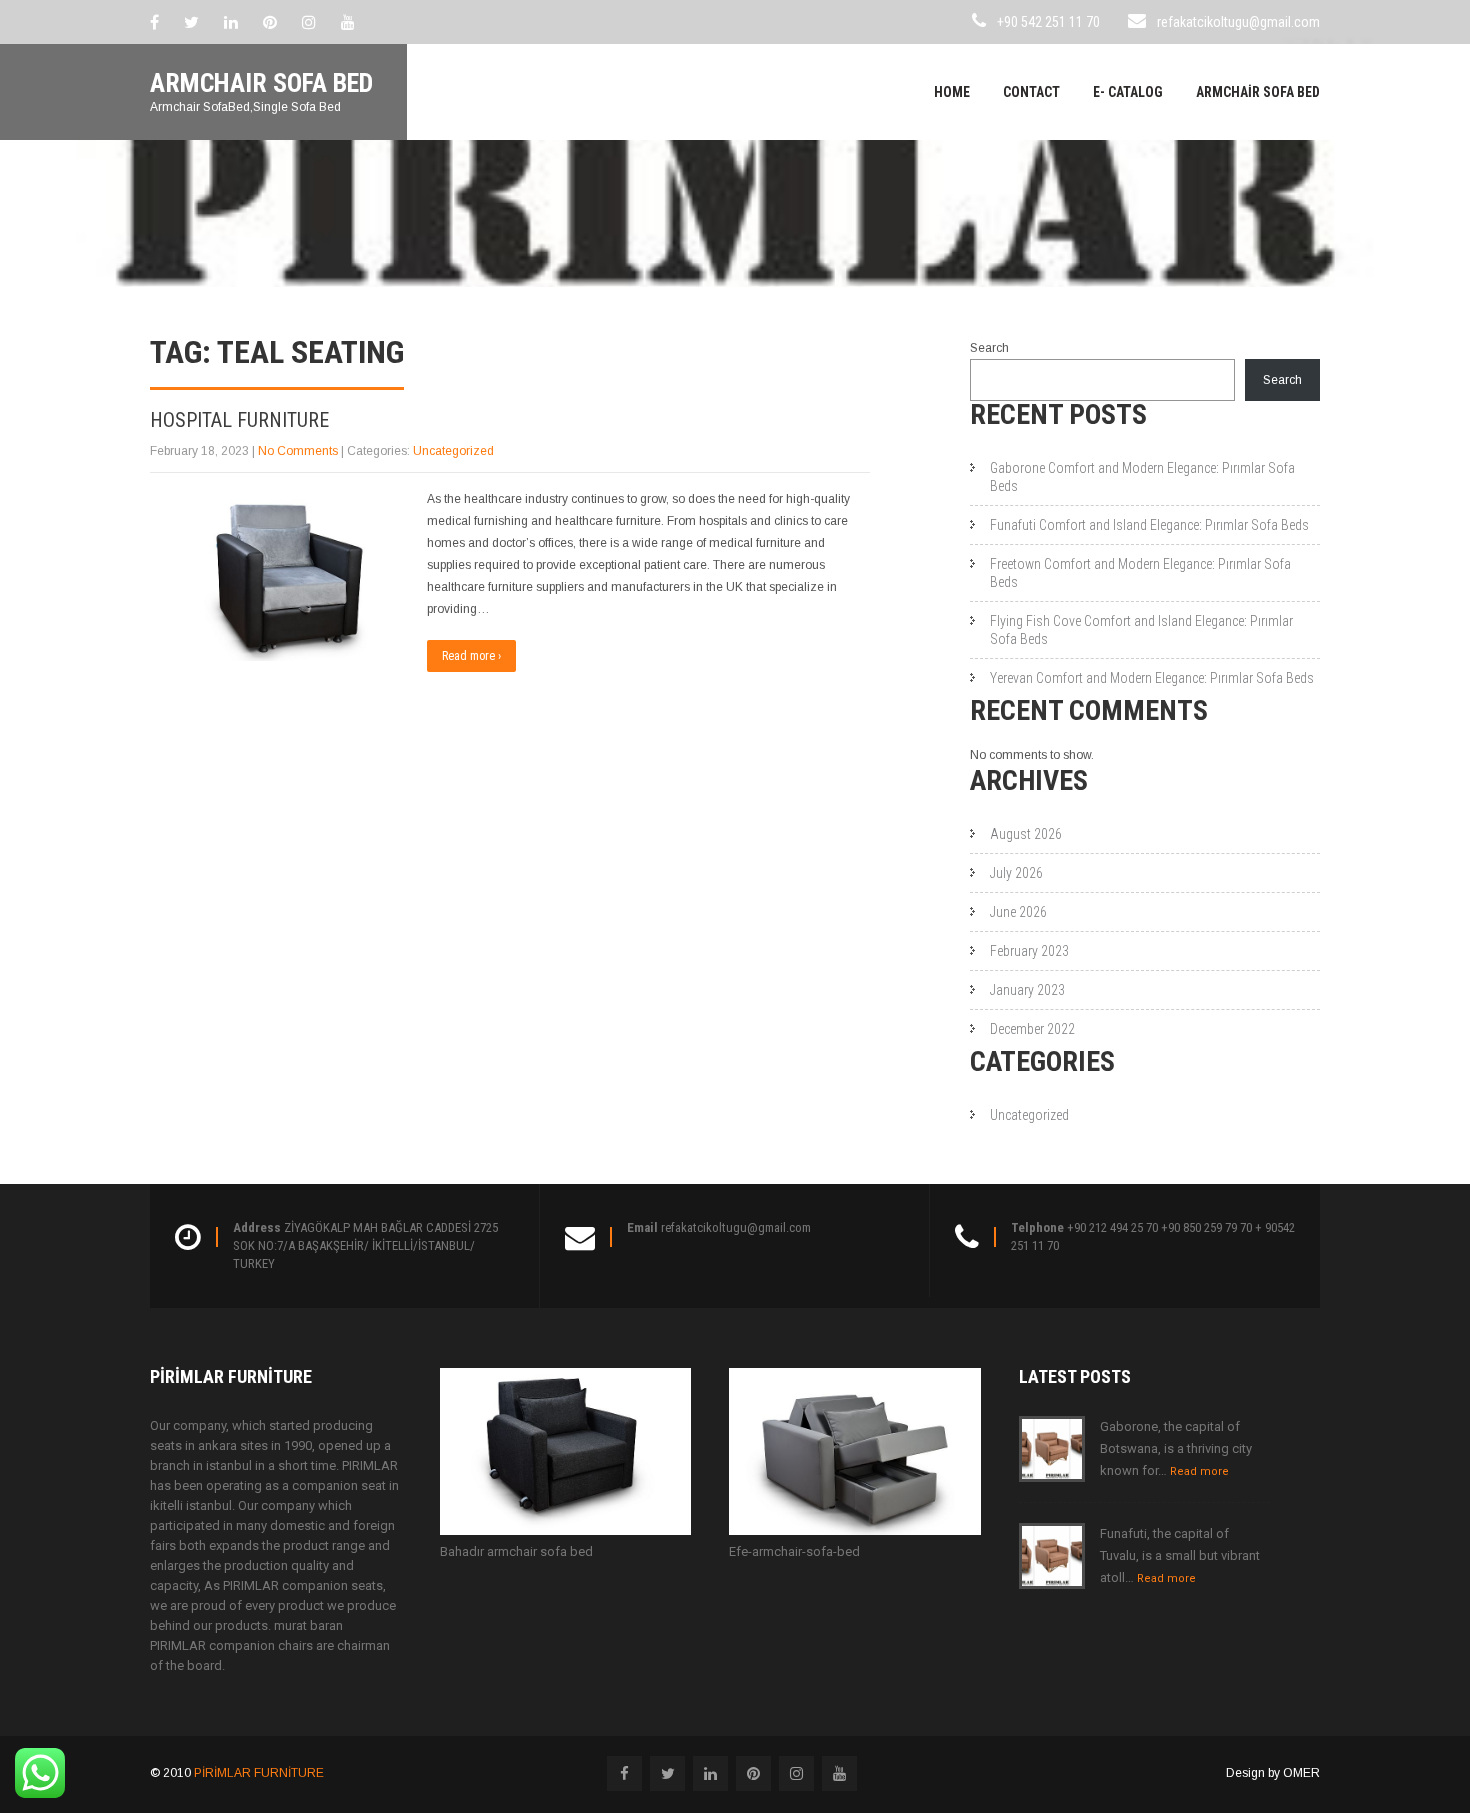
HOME (952, 92)
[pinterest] (270, 22)
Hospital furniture (239, 420)
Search (989, 348)
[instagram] (309, 22)
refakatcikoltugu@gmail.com (1238, 22)
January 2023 (1027, 990)
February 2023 (1029, 951)
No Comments (298, 451)
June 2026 (1018, 912)
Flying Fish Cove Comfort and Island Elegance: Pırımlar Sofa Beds (1141, 630)
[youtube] (348, 22)
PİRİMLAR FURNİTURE (259, 1773)
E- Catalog (1128, 92)
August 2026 (1026, 834)
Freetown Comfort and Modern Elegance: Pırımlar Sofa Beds (1140, 573)
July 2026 (1016, 873)
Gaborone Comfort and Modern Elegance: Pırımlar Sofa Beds (1142, 477)
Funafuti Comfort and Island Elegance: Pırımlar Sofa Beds (1149, 525)
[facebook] (154, 22)
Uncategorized (453, 451)
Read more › (471, 656)
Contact (1031, 92)
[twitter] (191, 22)
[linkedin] (231, 22)
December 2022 (1032, 1029)
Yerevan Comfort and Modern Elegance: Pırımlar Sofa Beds (1152, 678)
